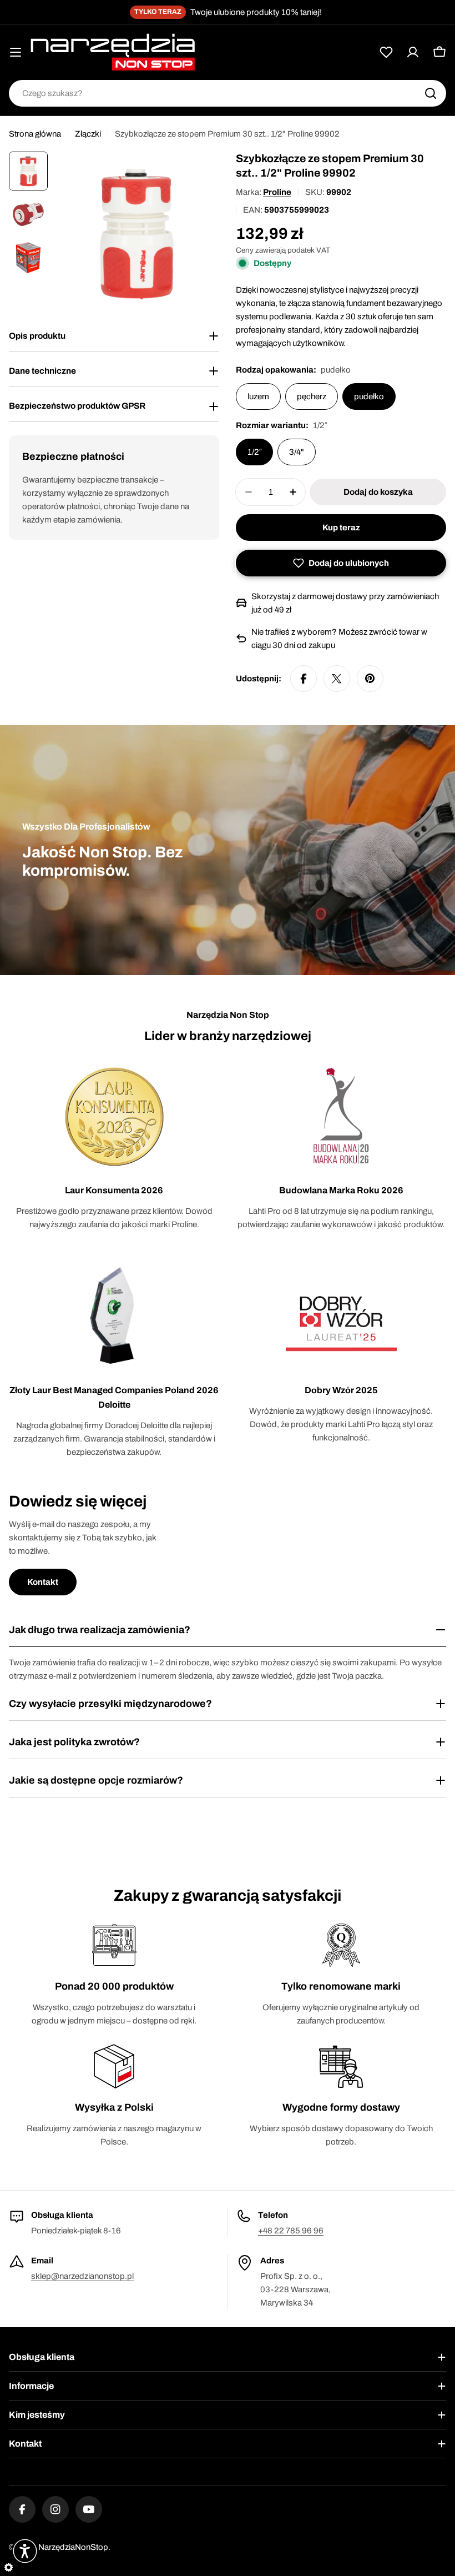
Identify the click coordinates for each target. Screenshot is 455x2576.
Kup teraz (341, 528)
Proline (277, 192)
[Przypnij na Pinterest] (370, 679)
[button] (341, 563)
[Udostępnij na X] (337, 679)
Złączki (88, 134)
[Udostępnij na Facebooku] (304, 679)
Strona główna (35, 134)
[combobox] (228, 93)
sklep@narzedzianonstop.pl (82, 2276)
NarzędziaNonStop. (74, 2547)
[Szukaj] (431, 93)
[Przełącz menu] (16, 52)
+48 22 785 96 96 (291, 2231)
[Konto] (413, 52)
